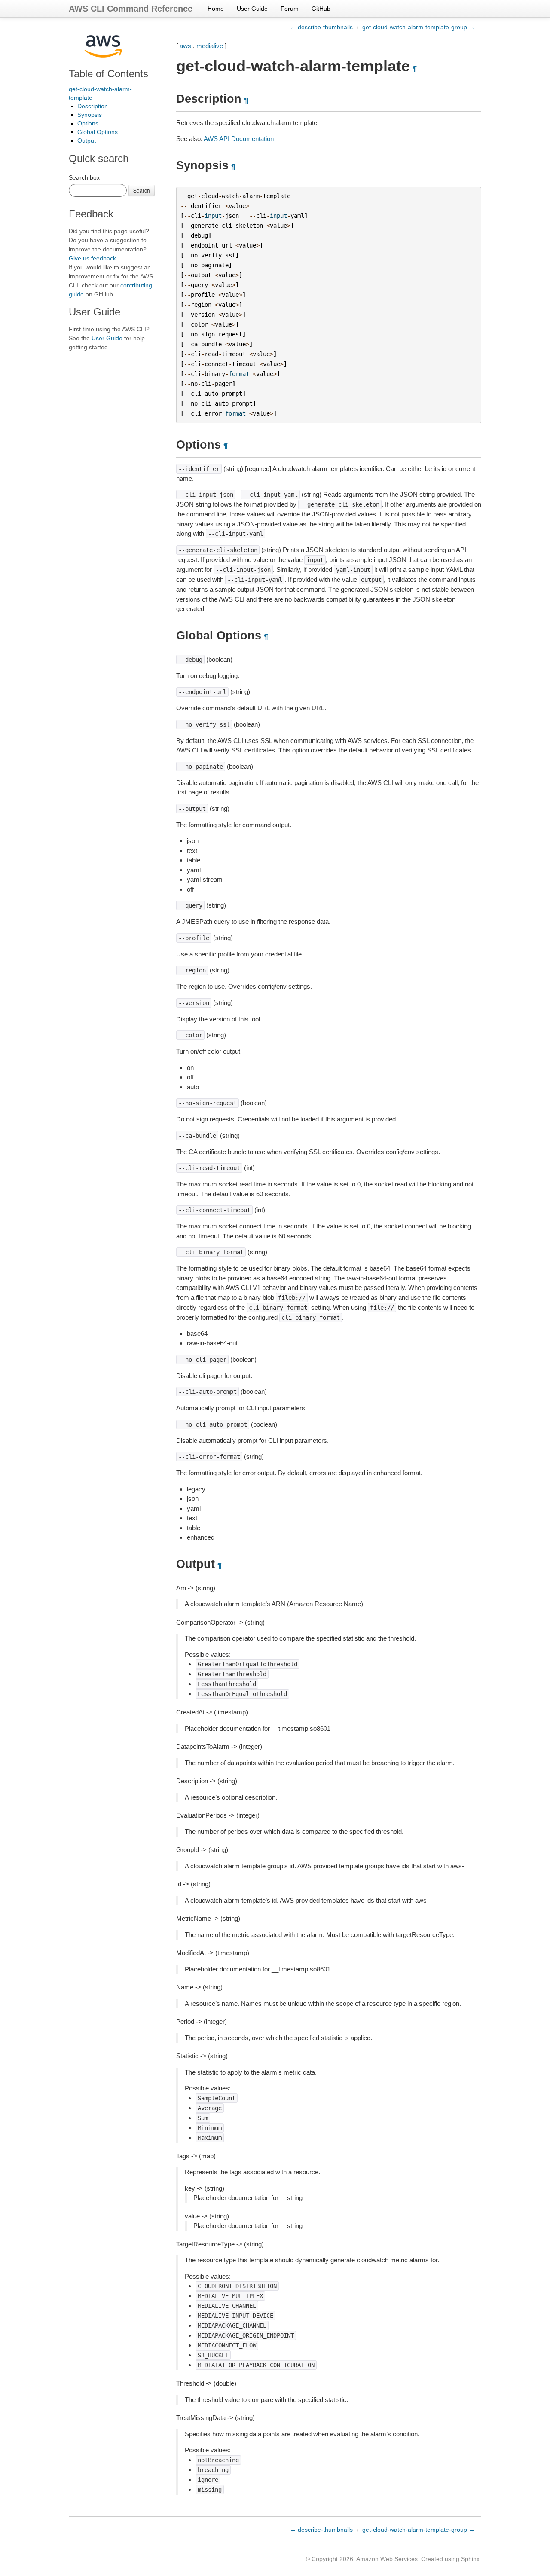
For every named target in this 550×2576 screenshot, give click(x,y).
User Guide (252, 9)
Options (88, 123)
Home (216, 9)
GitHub (321, 9)
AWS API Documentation (239, 139)
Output (87, 141)
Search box (84, 177)
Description (93, 106)
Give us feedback (92, 258)
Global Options (98, 132)
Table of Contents (108, 74)
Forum (290, 9)
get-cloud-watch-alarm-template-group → (419, 27)
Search (142, 190)
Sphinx (470, 2559)
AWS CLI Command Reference (131, 9)
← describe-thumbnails (321, 27)
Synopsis (90, 115)
